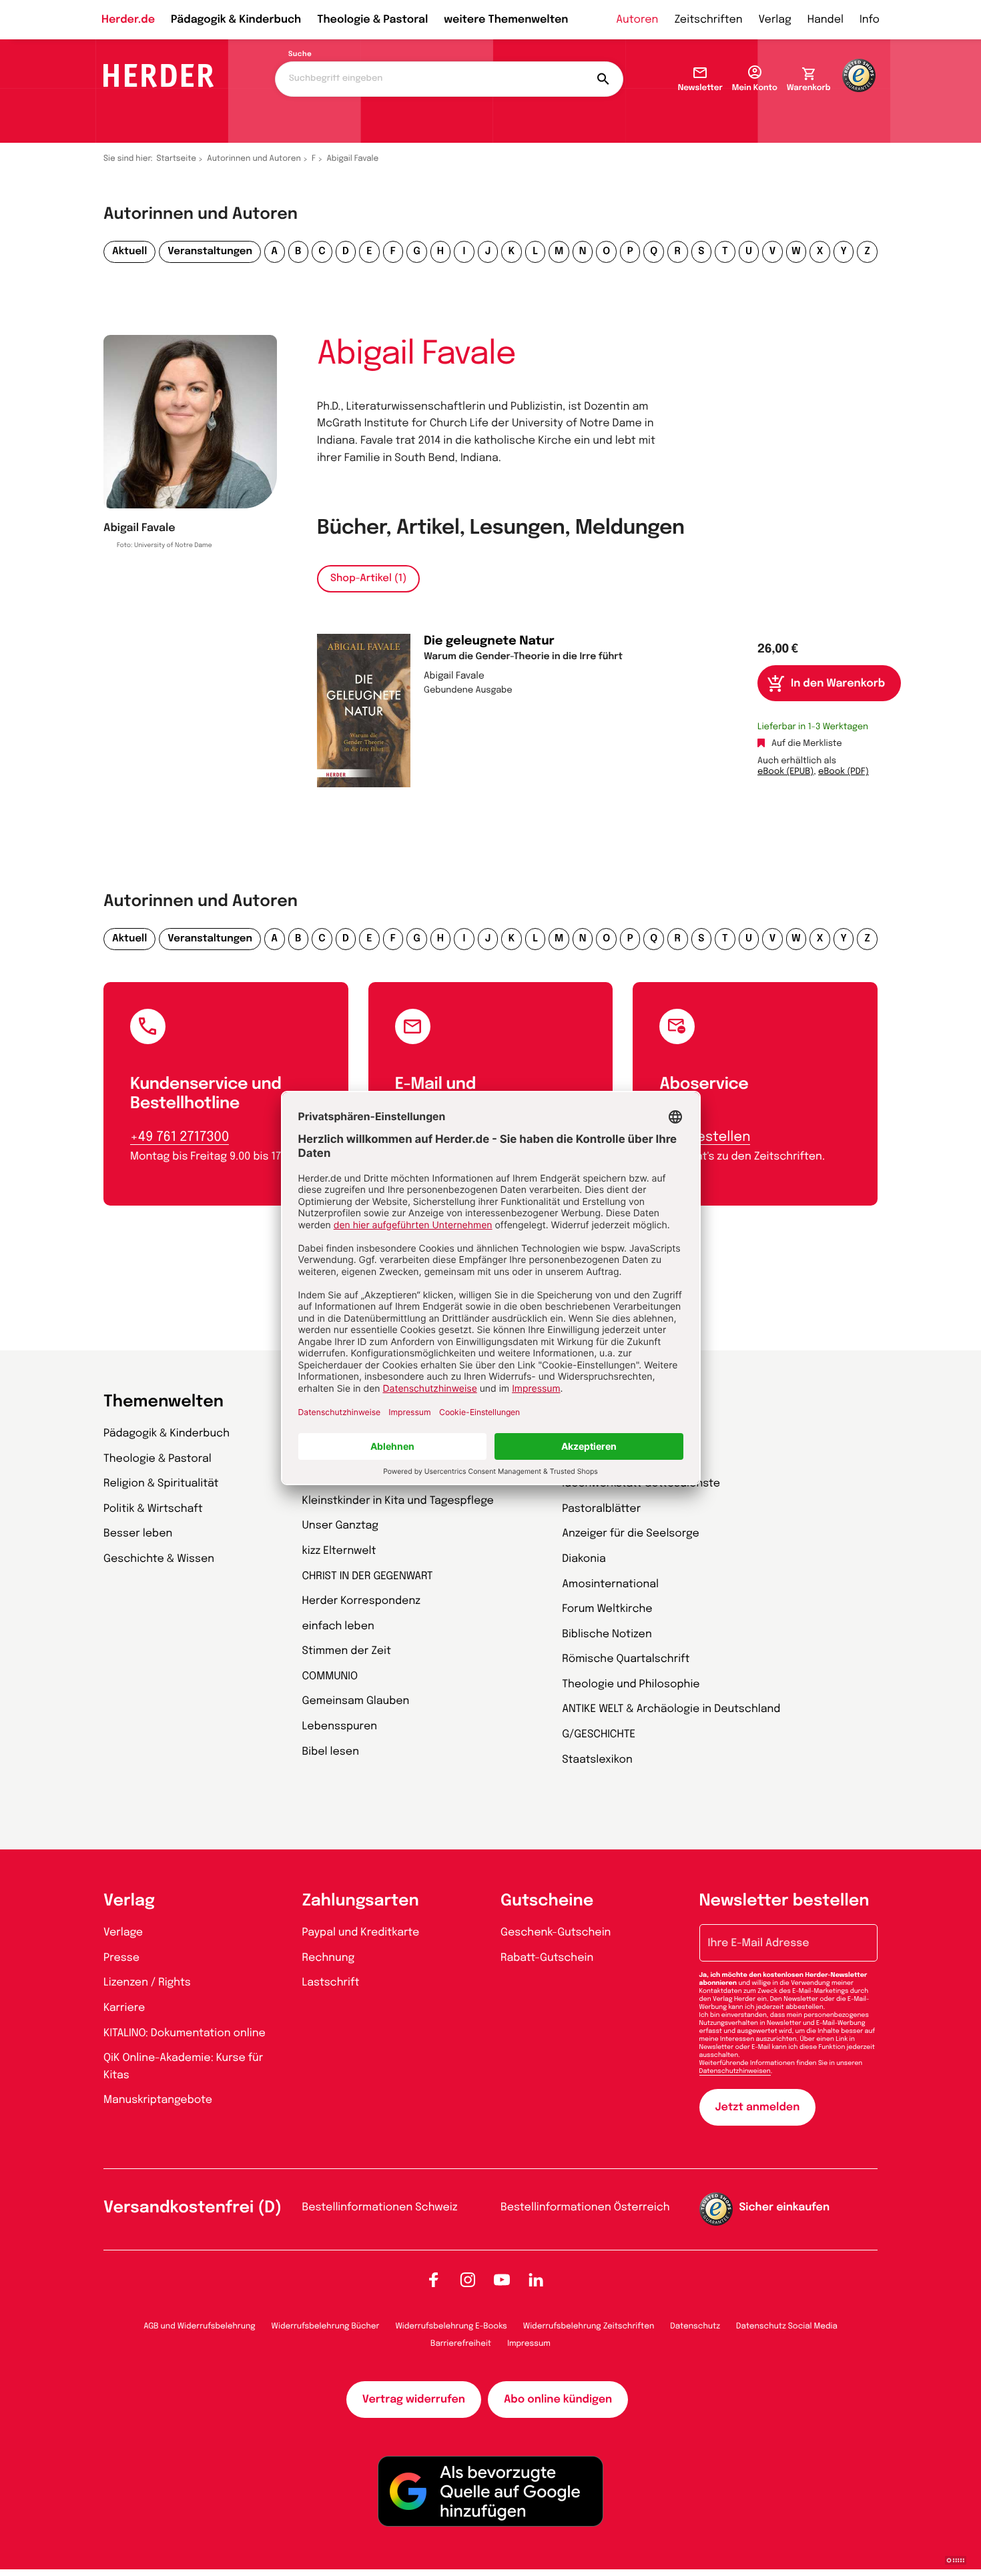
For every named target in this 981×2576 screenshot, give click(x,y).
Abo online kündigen (558, 2400)
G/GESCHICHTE (599, 1734)
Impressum (529, 2344)
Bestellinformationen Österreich (585, 2207)
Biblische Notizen (607, 1634)
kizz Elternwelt (339, 1551)
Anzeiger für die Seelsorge (631, 1534)
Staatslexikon (597, 1760)
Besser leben (138, 1534)
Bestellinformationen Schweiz (380, 2207)
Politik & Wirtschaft (153, 1509)
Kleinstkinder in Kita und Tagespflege (398, 1501)
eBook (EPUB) (785, 772)
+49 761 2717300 (180, 1137)
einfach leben (338, 1626)
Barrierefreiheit (461, 2344)
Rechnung (329, 1958)
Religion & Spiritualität (161, 1483)
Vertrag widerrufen (414, 2400)
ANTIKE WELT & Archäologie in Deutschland (671, 1709)
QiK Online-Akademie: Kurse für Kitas (183, 2067)
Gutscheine (547, 1901)
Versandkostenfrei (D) (193, 2208)
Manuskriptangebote (158, 2100)
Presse (121, 1958)
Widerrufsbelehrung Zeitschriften (589, 2326)
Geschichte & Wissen (159, 1559)
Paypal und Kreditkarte (361, 1933)
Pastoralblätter (601, 1509)
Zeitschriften (708, 20)
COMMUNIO (330, 1676)
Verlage (123, 1933)
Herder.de (128, 20)
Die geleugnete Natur (489, 642)
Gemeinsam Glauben (356, 1701)
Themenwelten (163, 1402)
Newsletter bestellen (784, 1901)
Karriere (124, 2008)
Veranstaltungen (210, 252)
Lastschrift (331, 1983)
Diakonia (584, 1559)
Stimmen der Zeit (347, 1651)
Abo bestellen (705, 1137)
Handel (826, 20)
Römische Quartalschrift (626, 1659)
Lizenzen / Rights (147, 1983)
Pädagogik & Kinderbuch (236, 20)
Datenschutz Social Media (787, 2326)
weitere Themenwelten (506, 20)
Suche (300, 55)
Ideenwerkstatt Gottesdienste (641, 1483)
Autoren (637, 20)
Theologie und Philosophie (631, 1684)
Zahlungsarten (361, 1901)
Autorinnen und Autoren (254, 159)
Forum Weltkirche (607, 1609)
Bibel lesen (331, 1752)
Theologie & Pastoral (372, 20)
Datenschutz (695, 2326)
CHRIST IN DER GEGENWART (368, 1576)
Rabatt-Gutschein (547, 1958)
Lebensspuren (340, 1726)
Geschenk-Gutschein (556, 1933)
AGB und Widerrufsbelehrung (199, 2326)
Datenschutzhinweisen (735, 2072)
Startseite (177, 159)
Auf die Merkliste (807, 744)
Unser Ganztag (340, 1526)
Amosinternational (610, 1584)
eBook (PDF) (844, 772)
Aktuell (129, 252)
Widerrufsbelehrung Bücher (326, 2326)
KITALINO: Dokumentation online (185, 2033)
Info (870, 20)
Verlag (775, 20)
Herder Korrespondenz (362, 1601)
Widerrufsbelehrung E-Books (451, 2326)
